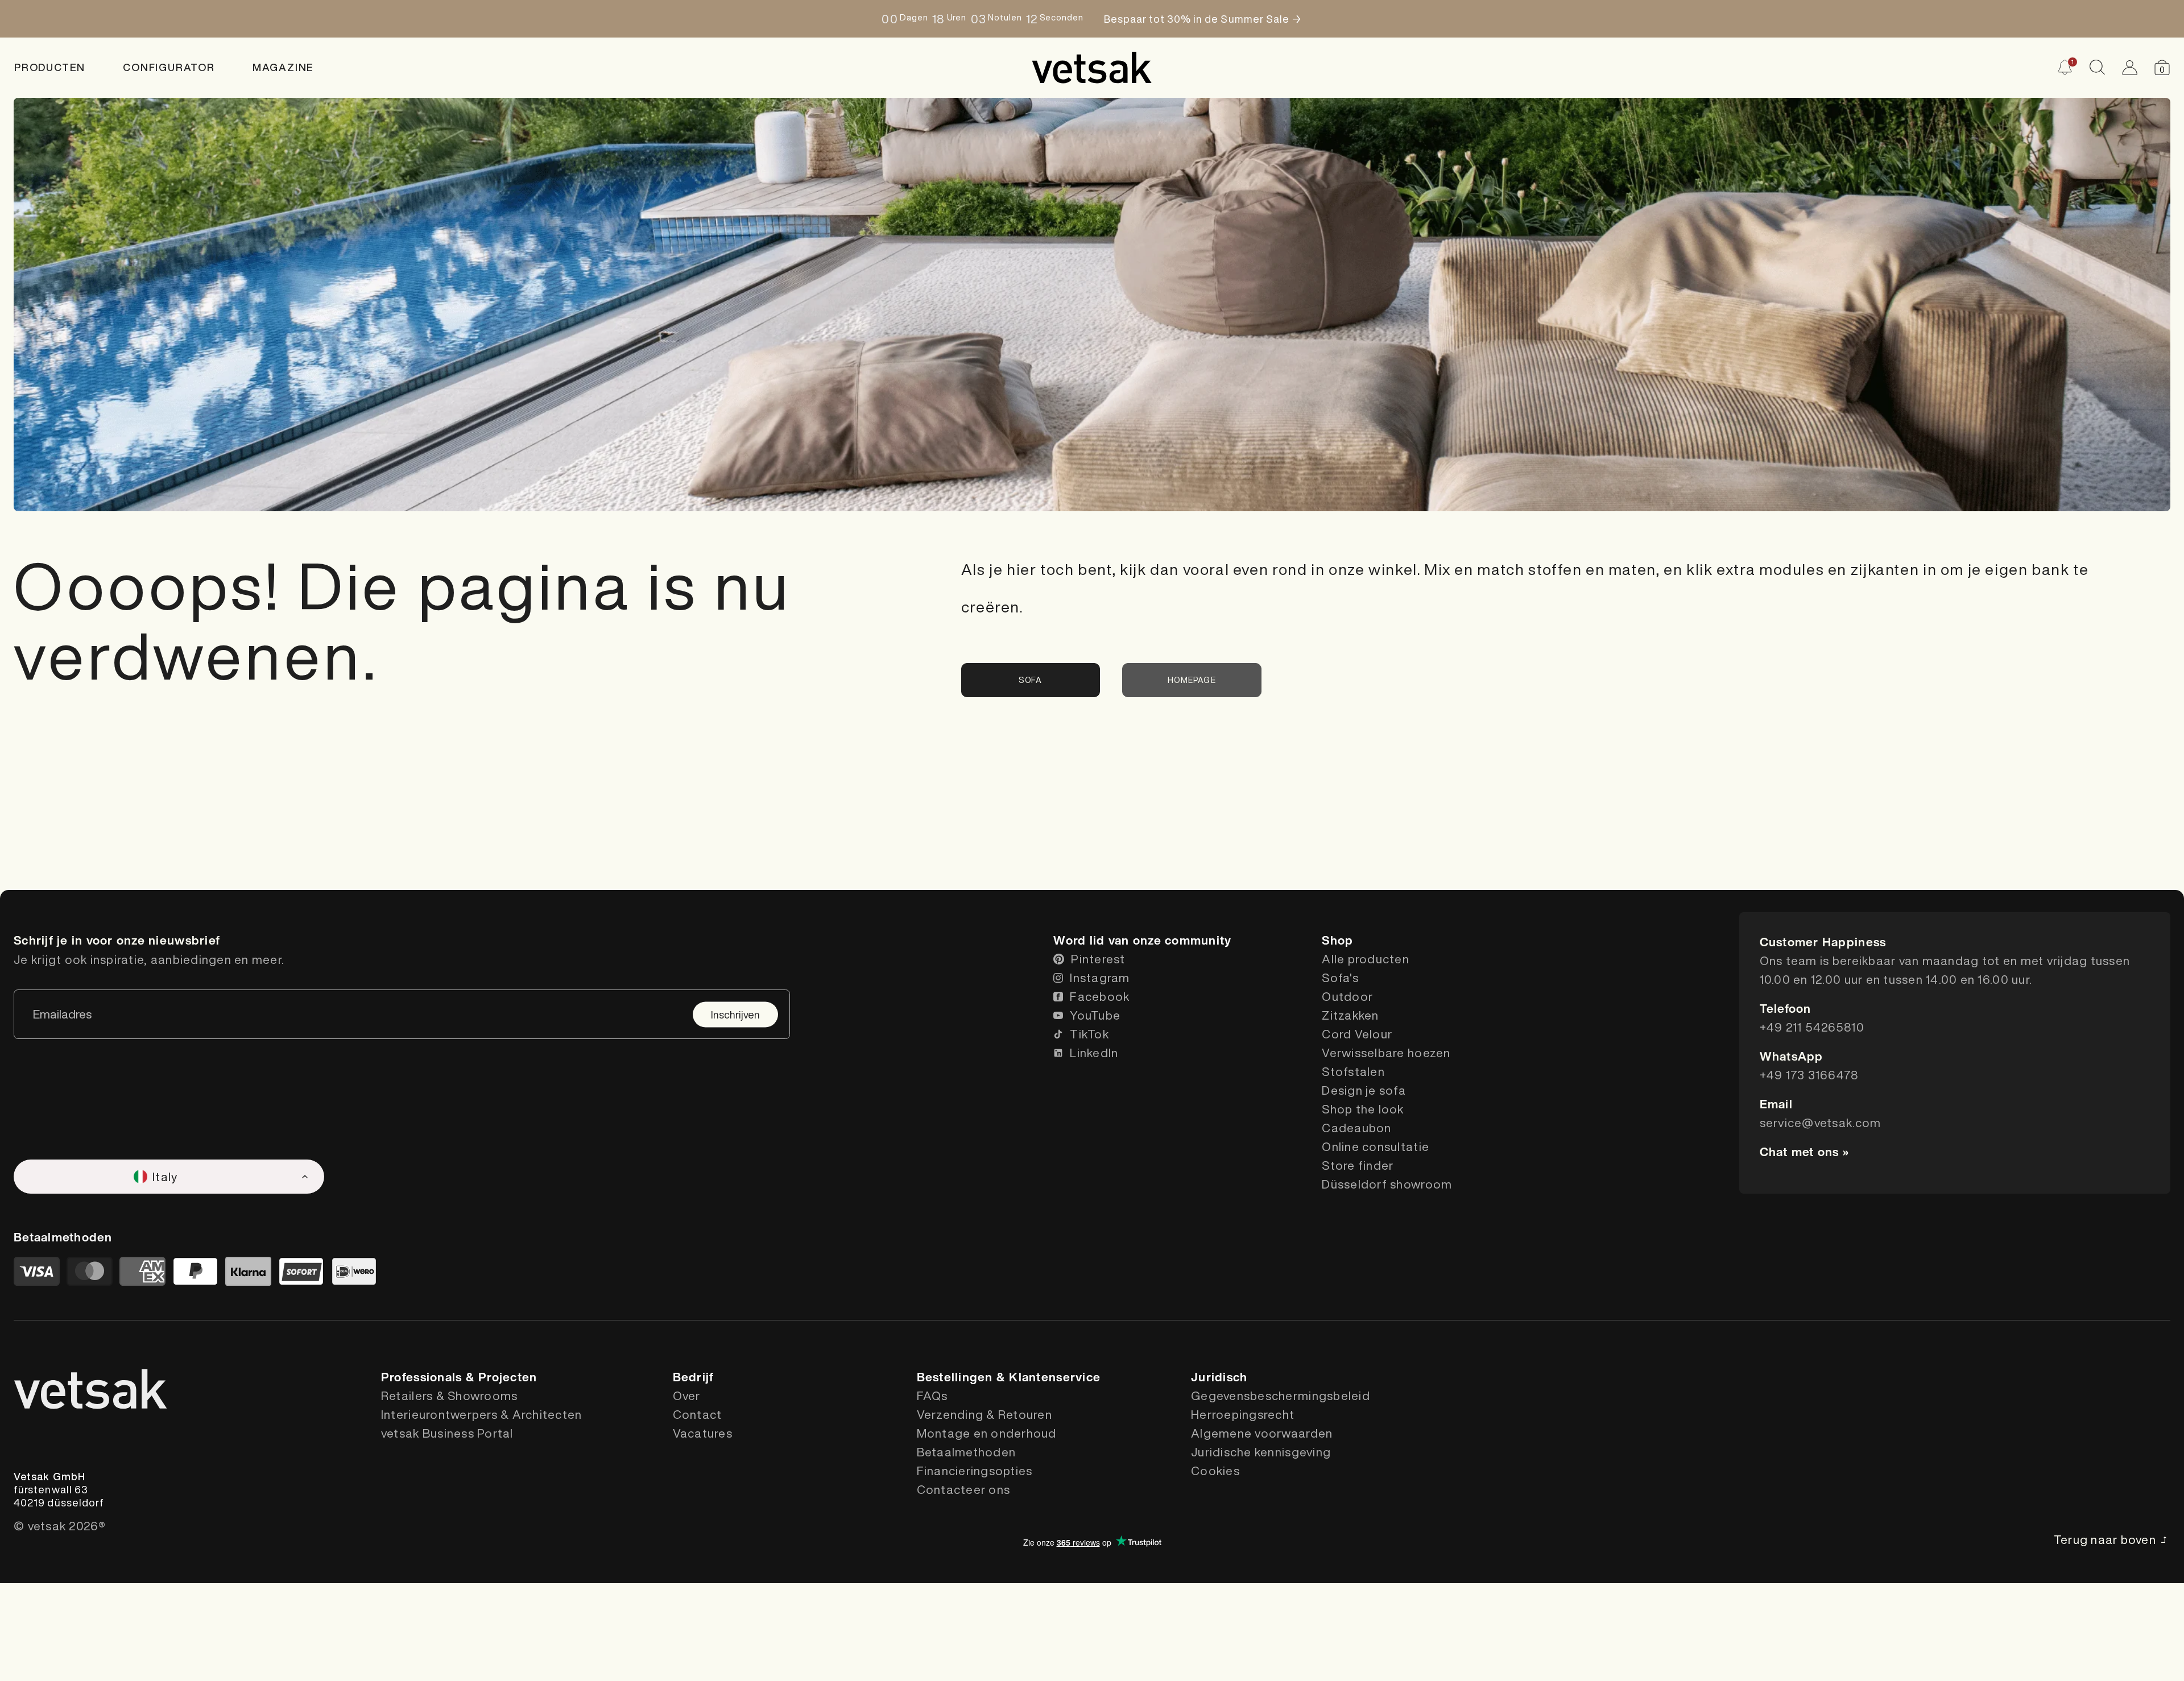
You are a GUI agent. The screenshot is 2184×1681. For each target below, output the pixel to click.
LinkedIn (1094, 1053)
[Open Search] (2097, 67)
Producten (50, 67)
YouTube (1095, 1015)
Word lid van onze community (1142, 940)
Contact (698, 1415)
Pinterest (1098, 959)
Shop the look (1363, 1109)
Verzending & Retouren (985, 1415)
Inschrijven (735, 1014)
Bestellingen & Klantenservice (1009, 1377)
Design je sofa (1364, 1090)
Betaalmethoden (967, 1452)
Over (687, 1396)
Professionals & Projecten (459, 1377)
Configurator (169, 67)
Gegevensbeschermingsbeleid (1281, 1396)
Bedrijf (694, 1377)
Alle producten (1366, 959)
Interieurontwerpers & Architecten (482, 1415)
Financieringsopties (975, 1471)
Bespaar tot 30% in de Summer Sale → (1205, 19)
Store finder (1358, 1165)
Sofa (1031, 680)
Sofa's (1340, 978)
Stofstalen (1353, 1072)
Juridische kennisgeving (1261, 1452)
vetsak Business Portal (447, 1433)
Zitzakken (1350, 1015)
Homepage (1192, 680)
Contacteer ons (964, 1490)
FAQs (932, 1396)
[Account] (2130, 67)
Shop (1337, 940)
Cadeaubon (1356, 1128)
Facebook (1100, 997)
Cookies (1215, 1471)
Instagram (1100, 978)
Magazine (283, 67)
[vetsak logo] (1092, 68)
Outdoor (1347, 997)
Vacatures (703, 1433)
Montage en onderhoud (987, 1433)
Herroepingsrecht (1243, 1415)
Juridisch (1219, 1377)
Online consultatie (1376, 1147)
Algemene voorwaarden (1262, 1433)
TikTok (1089, 1034)
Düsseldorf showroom (1387, 1184)
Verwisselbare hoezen (1386, 1053)
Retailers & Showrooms (449, 1396)
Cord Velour (1357, 1034)
